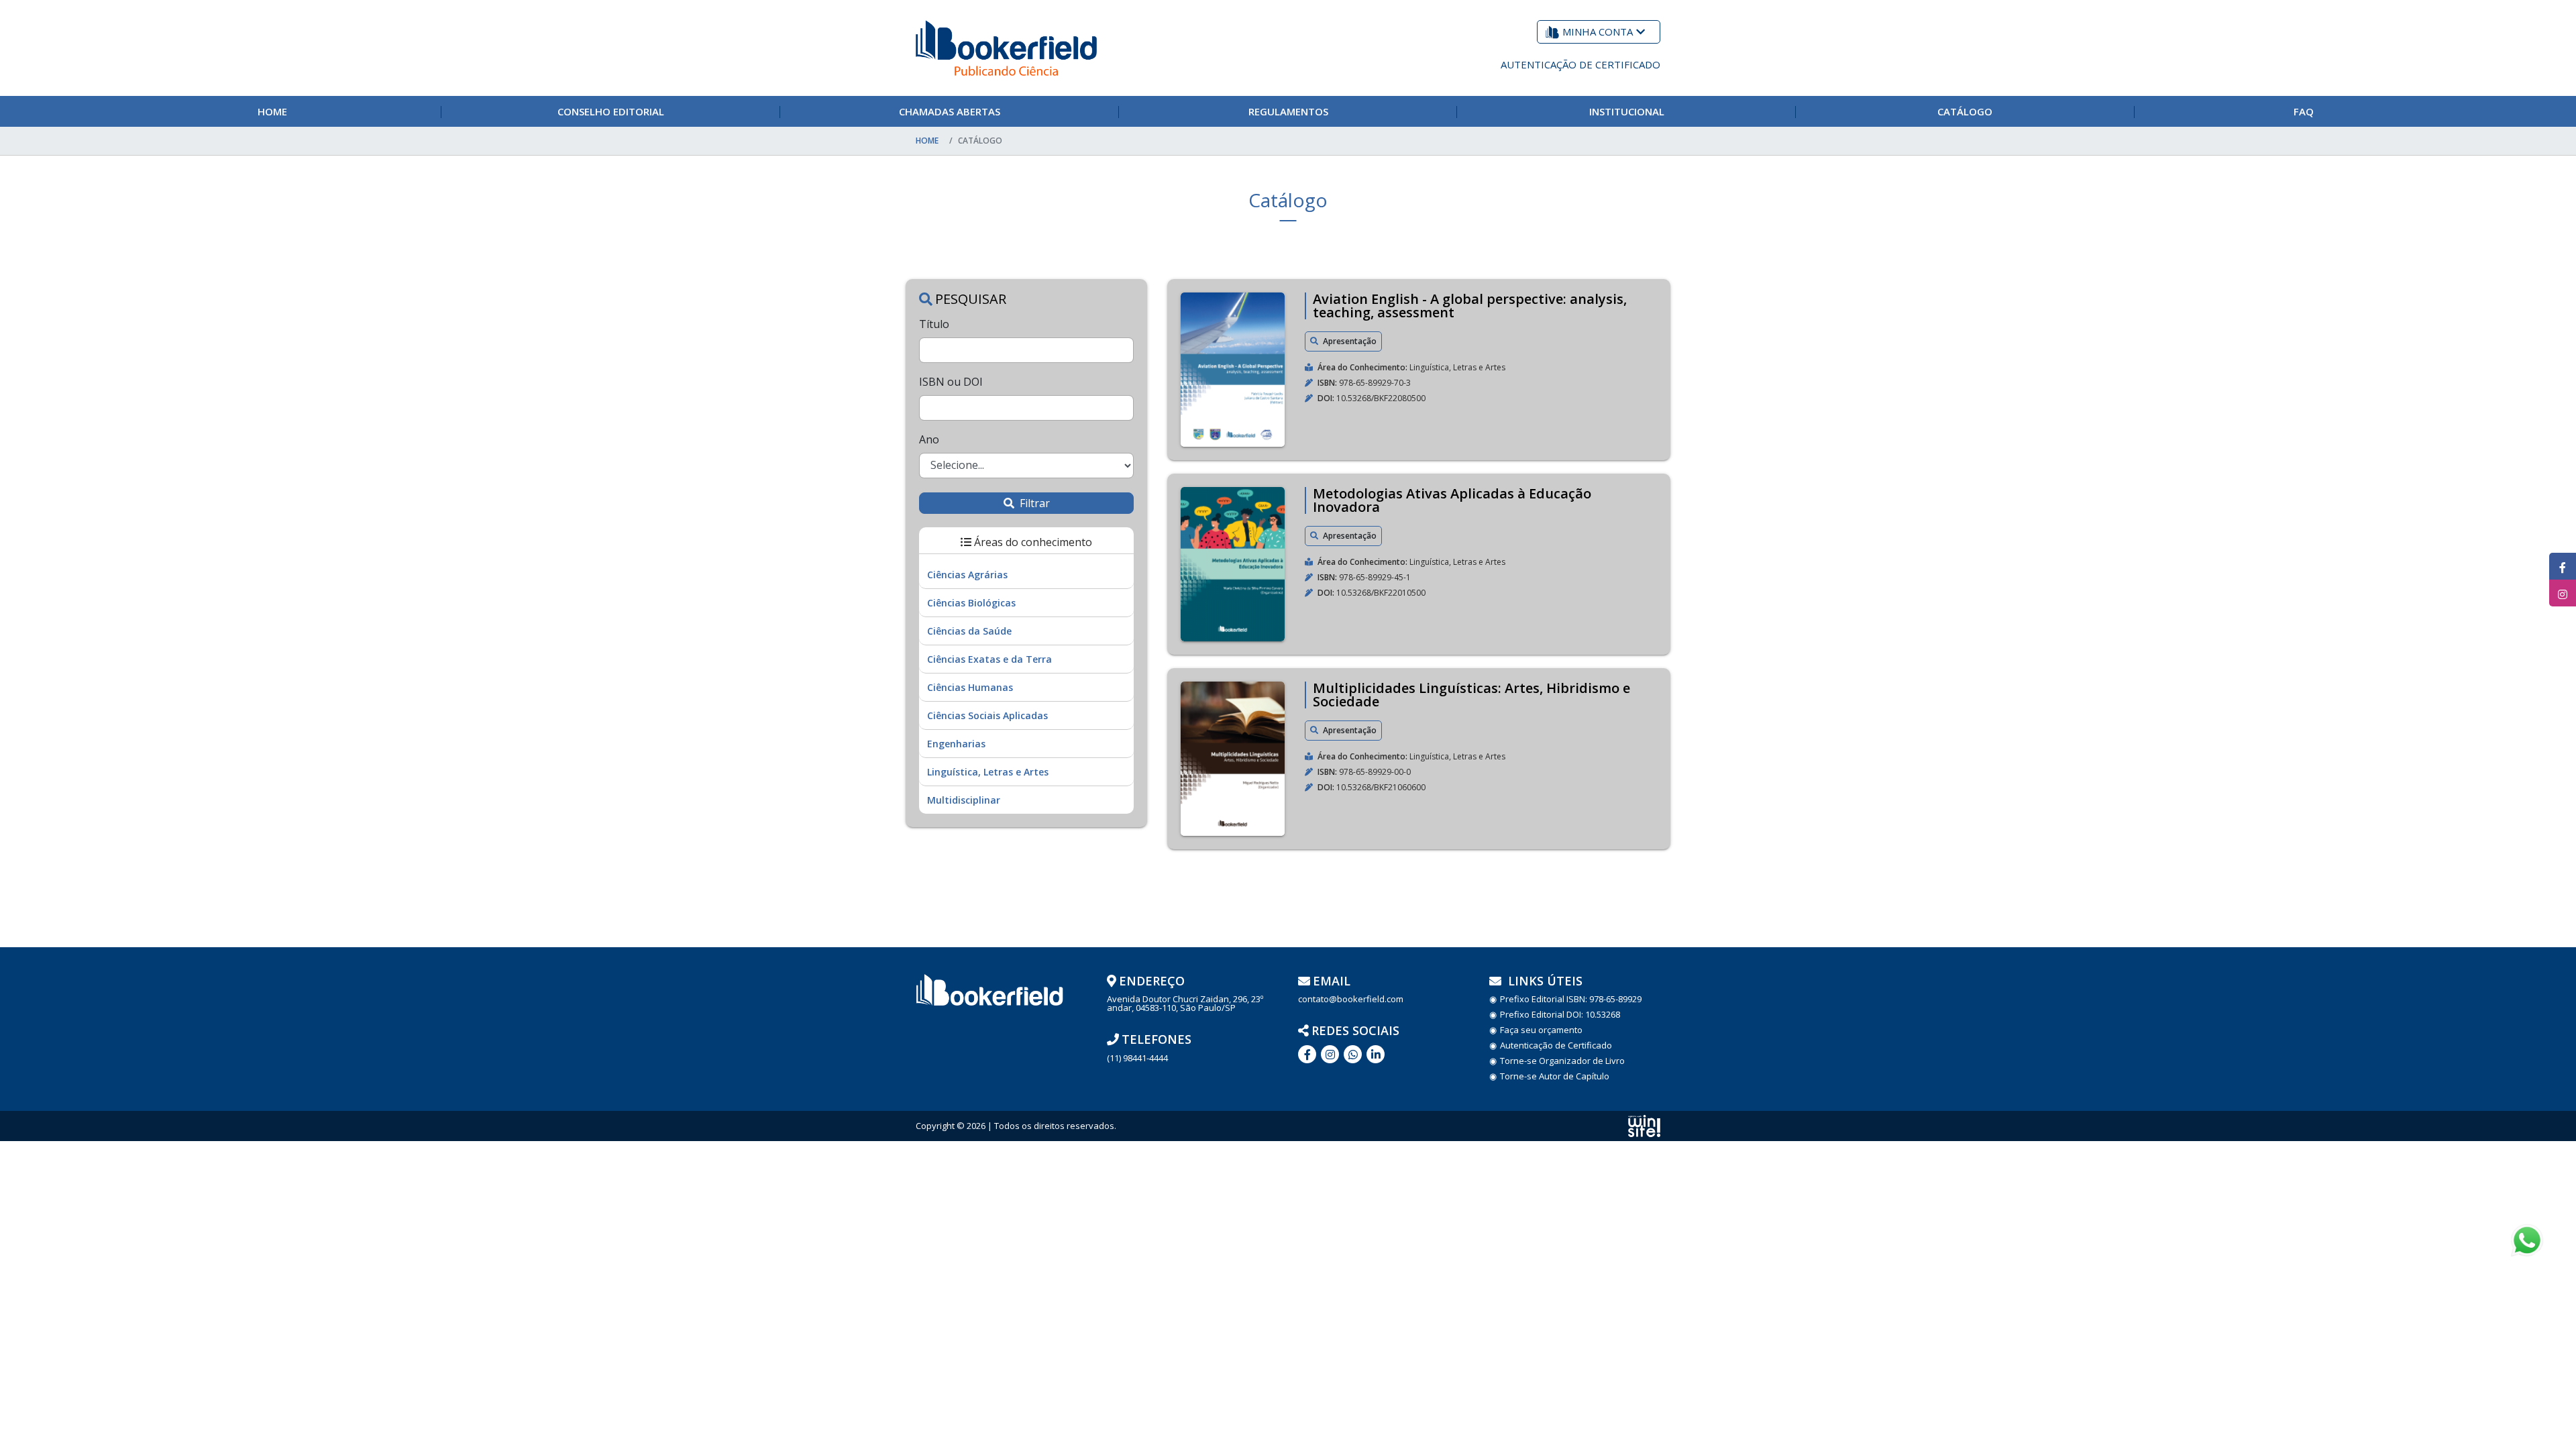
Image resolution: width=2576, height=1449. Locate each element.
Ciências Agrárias (967, 575)
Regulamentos (1288, 111)
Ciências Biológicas (971, 603)
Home (272, 111)
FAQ (2304, 111)
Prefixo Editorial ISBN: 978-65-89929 (1571, 999)
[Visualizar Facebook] (2563, 566)
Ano (929, 439)
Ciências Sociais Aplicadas (987, 715)
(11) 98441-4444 (1137, 1058)
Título (934, 324)
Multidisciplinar (964, 800)
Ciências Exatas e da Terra (989, 659)
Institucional (1627, 111)
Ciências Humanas (970, 687)
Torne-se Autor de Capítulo (1555, 1076)
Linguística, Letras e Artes (988, 772)
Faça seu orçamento (1541, 1030)
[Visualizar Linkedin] (1330, 1054)
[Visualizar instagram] (2563, 593)
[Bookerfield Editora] (1006, 48)
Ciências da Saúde (969, 631)
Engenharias (956, 744)
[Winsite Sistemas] (1644, 1126)
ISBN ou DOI (951, 382)
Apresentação (1349, 341)
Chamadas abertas (950, 111)
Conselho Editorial (611, 111)
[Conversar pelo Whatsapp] (1353, 1054)
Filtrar (1033, 503)
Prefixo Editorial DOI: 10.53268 (1560, 1015)
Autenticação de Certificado (1580, 64)
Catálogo (1965, 111)
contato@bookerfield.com (1351, 999)
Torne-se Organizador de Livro (1562, 1061)
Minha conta (1598, 32)
